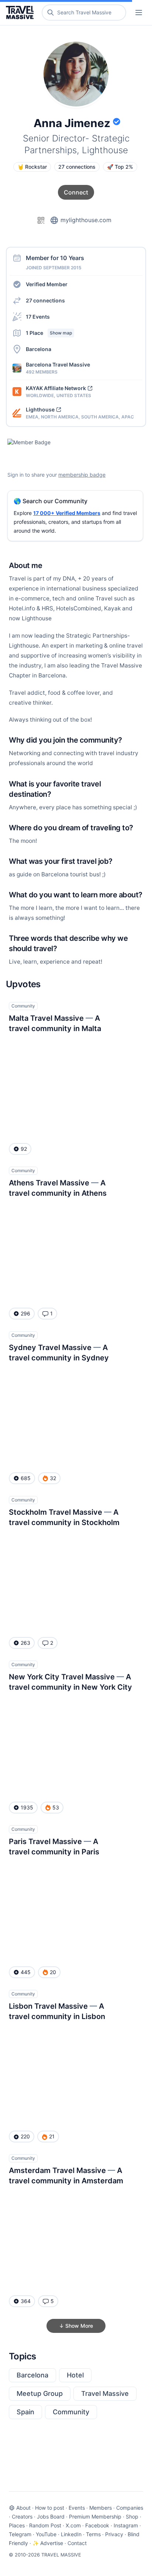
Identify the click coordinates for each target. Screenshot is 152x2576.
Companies (130, 2508)
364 (26, 2301)
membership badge (82, 475)
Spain (25, 2412)
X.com (73, 2525)
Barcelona (32, 2375)
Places (17, 2525)
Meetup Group (40, 2393)
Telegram (20, 2534)
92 (24, 1149)
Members (101, 2508)
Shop (132, 2517)
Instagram (126, 2525)
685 (26, 1478)
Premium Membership (95, 2517)
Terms (93, 2534)
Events (77, 2508)
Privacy (114, 2534)
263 (25, 1643)
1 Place (49, 333)
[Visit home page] (21, 13)
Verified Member (47, 284)
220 (25, 2136)
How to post (50, 2508)
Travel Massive (105, 2393)
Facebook (97, 2525)
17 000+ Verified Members (67, 513)
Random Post (45, 2525)
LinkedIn (71, 2534)
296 (25, 1313)
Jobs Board (51, 2517)
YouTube (46, 2534)
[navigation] (139, 13)
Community (71, 2412)
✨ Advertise (48, 2543)
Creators (22, 2517)
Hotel (75, 2375)
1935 (27, 1807)
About (23, 2508)
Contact (77, 2543)
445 (26, 1972)
